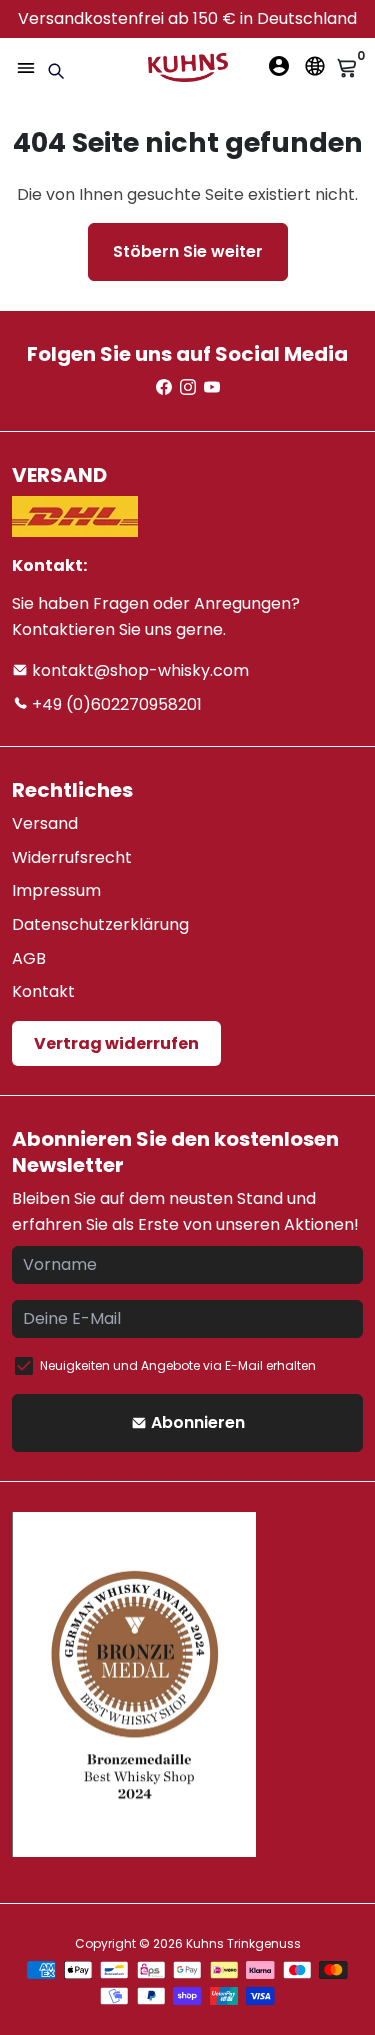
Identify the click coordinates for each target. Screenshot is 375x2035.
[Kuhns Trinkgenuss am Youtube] (212, 387)
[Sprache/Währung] (315, 66)
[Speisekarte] (26, 68)
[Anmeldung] (279, 66)
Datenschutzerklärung (100, 924)
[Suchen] (56, 71)
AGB (29, 958)
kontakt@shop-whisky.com (138, 670)
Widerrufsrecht (72, 857)
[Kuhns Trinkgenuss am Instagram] (188, 387)
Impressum (56, 890)
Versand (45, 823)
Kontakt (43, 991)
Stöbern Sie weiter (188, 251)
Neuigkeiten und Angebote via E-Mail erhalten (178, 1365)
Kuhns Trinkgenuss (243, 1943)
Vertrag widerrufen (116, 1043)
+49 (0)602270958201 (115, 704)
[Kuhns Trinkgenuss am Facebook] (164, 387)
